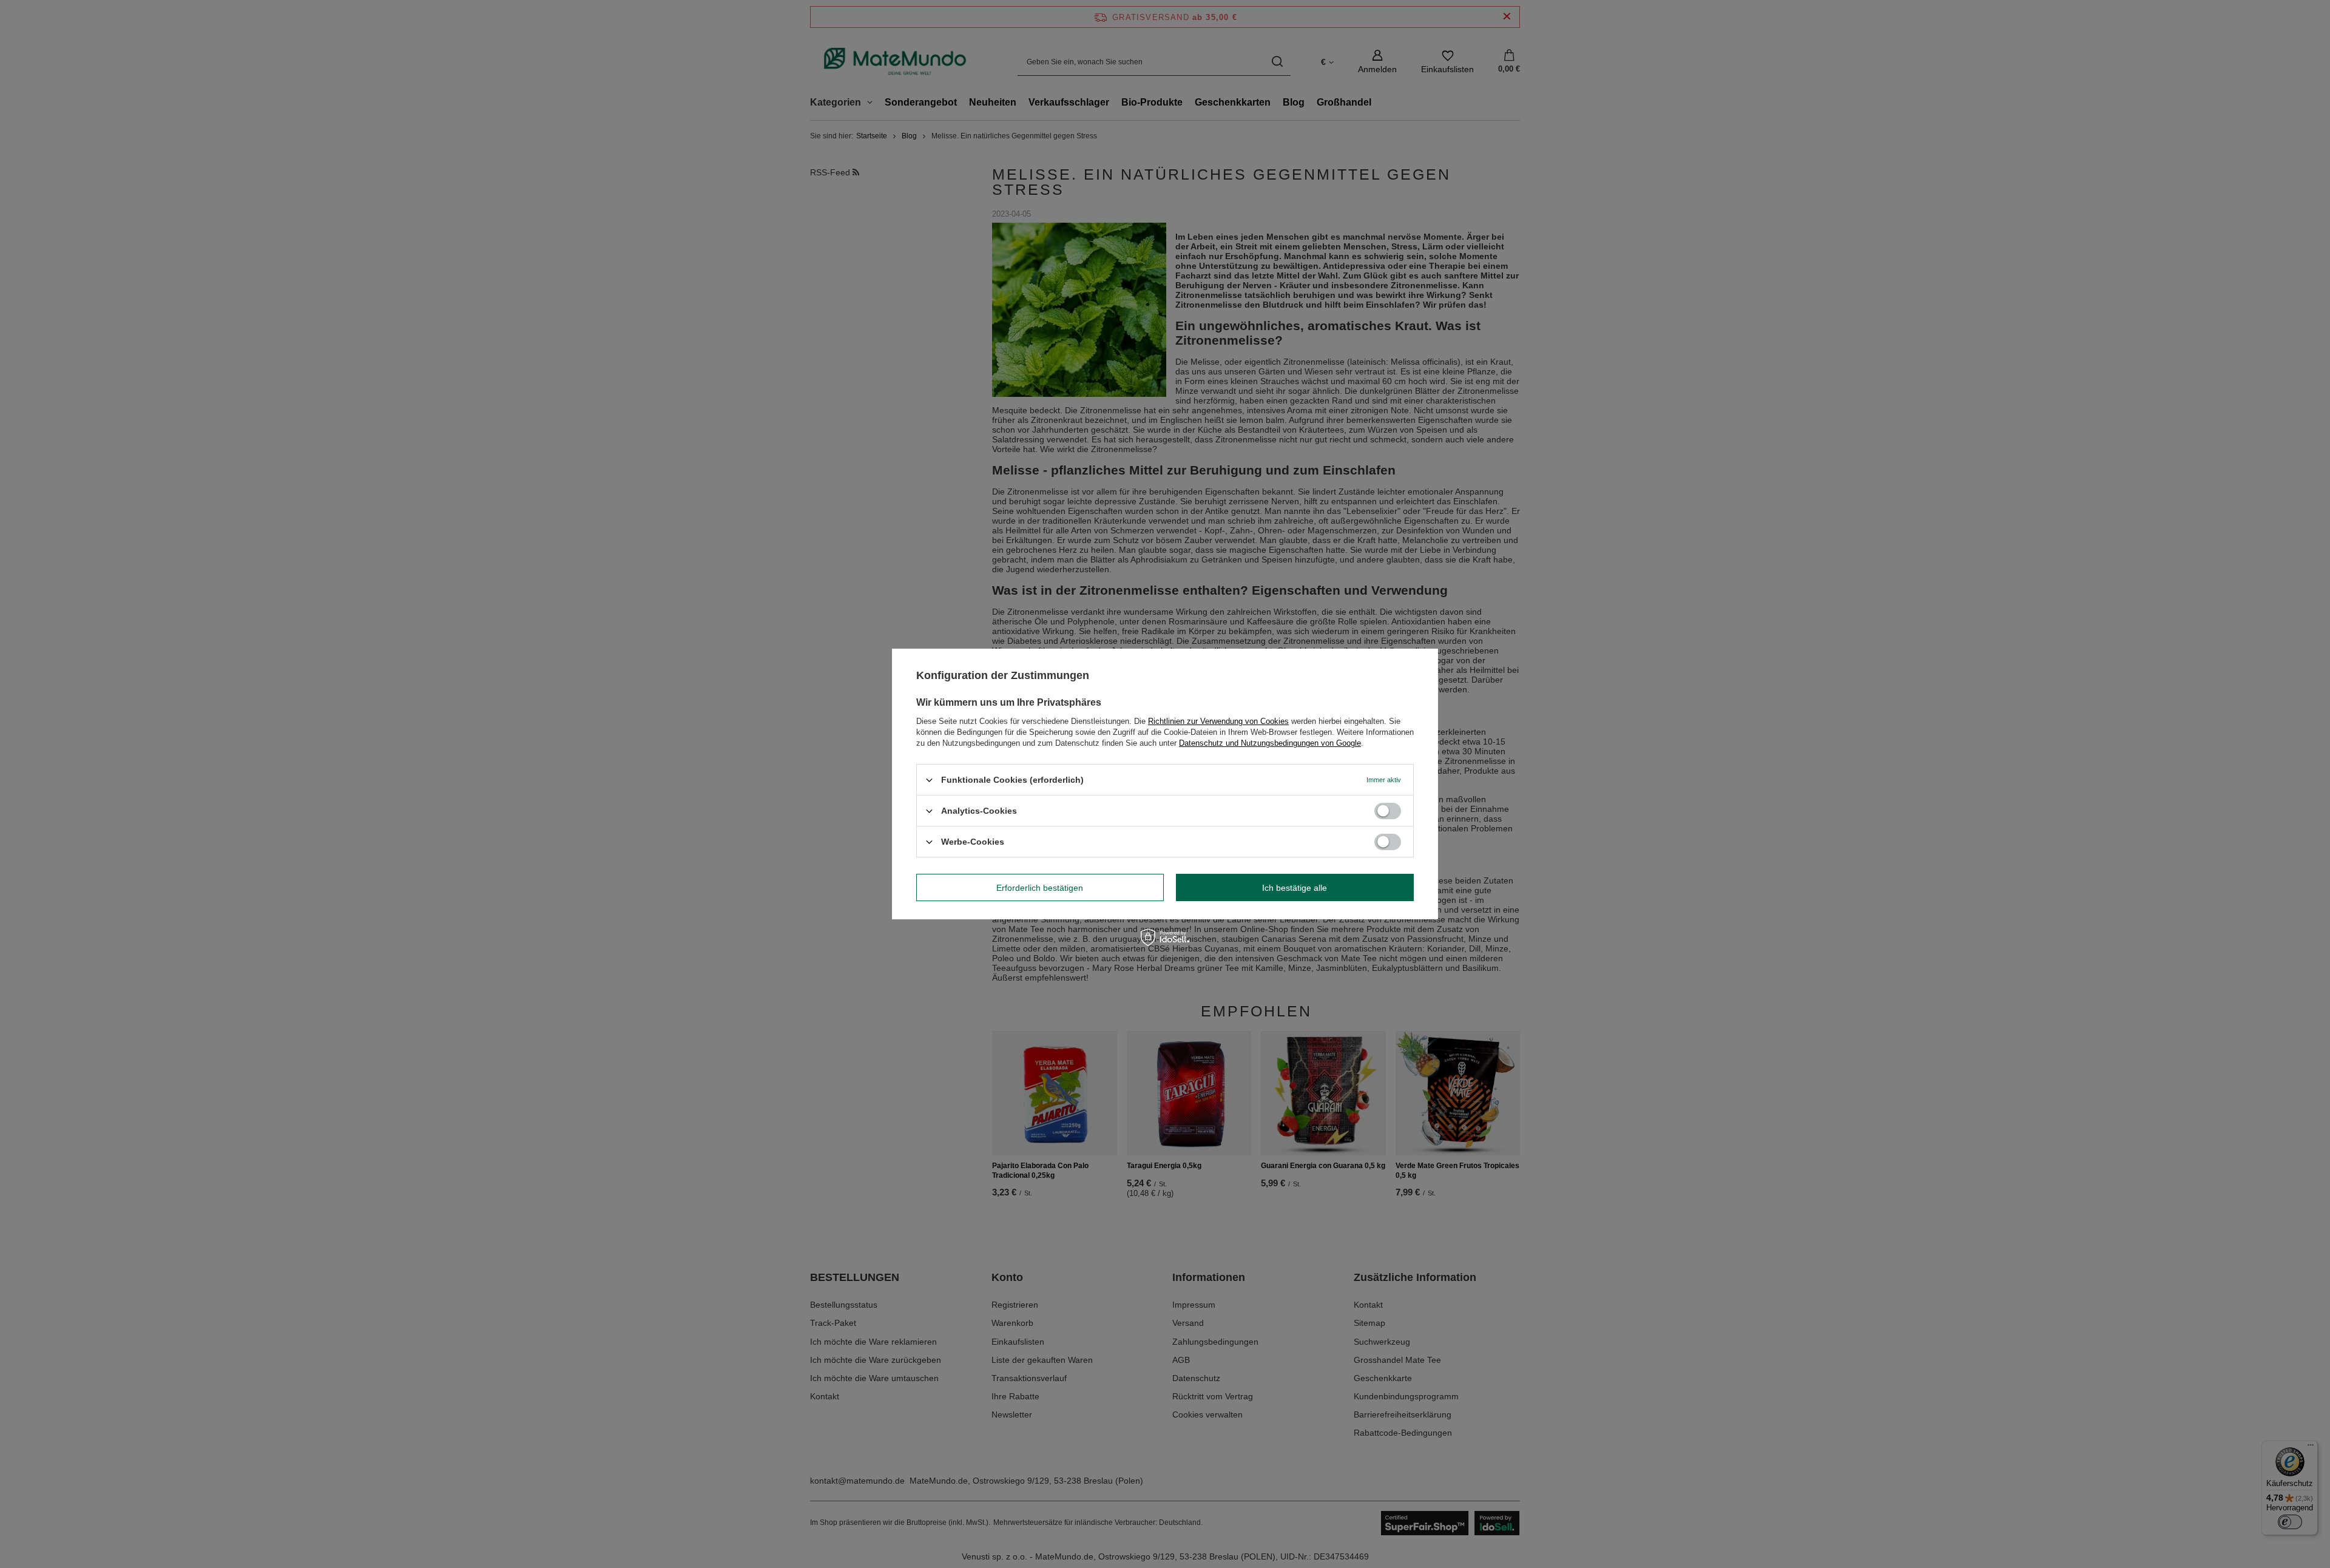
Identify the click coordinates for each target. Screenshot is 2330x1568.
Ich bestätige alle (1295, 887)
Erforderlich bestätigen (1040, 887)
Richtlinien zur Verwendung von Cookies (1218, 721)
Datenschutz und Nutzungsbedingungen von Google (1270, 743)
